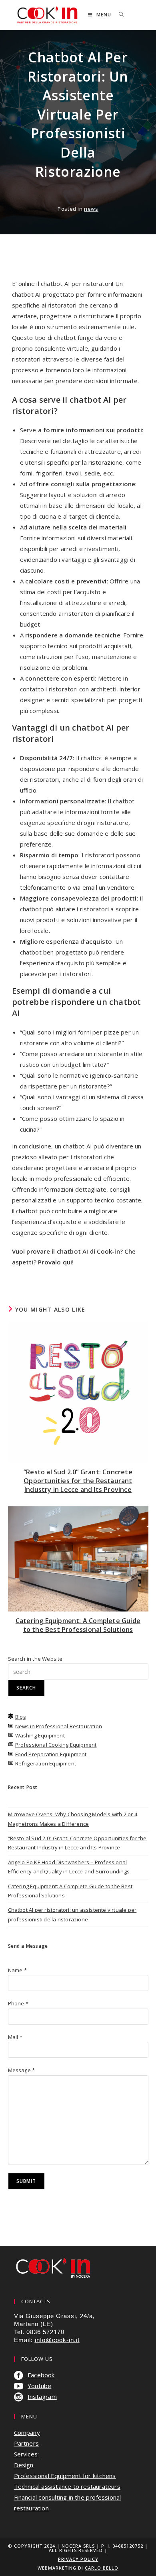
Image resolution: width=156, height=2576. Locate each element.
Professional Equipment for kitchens (65, 2476)
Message (22, 2070)
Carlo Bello (102, 2568)
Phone (18, 2003)
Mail (15, 2037)
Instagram (42, 2396)
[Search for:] (118, 15)
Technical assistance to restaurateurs (67, 2486)
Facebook (41, 2375)
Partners (27, 2443)
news (91, 209)
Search (26, 1688)
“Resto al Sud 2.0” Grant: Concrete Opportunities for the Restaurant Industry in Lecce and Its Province (78, 1481)
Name (17, 1970)
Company (27, 2432)
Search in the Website (35, 1659)
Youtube (39, 2386)
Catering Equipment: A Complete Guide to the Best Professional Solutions (78, 1625)
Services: (27, 2454)
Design (24, 2465)
